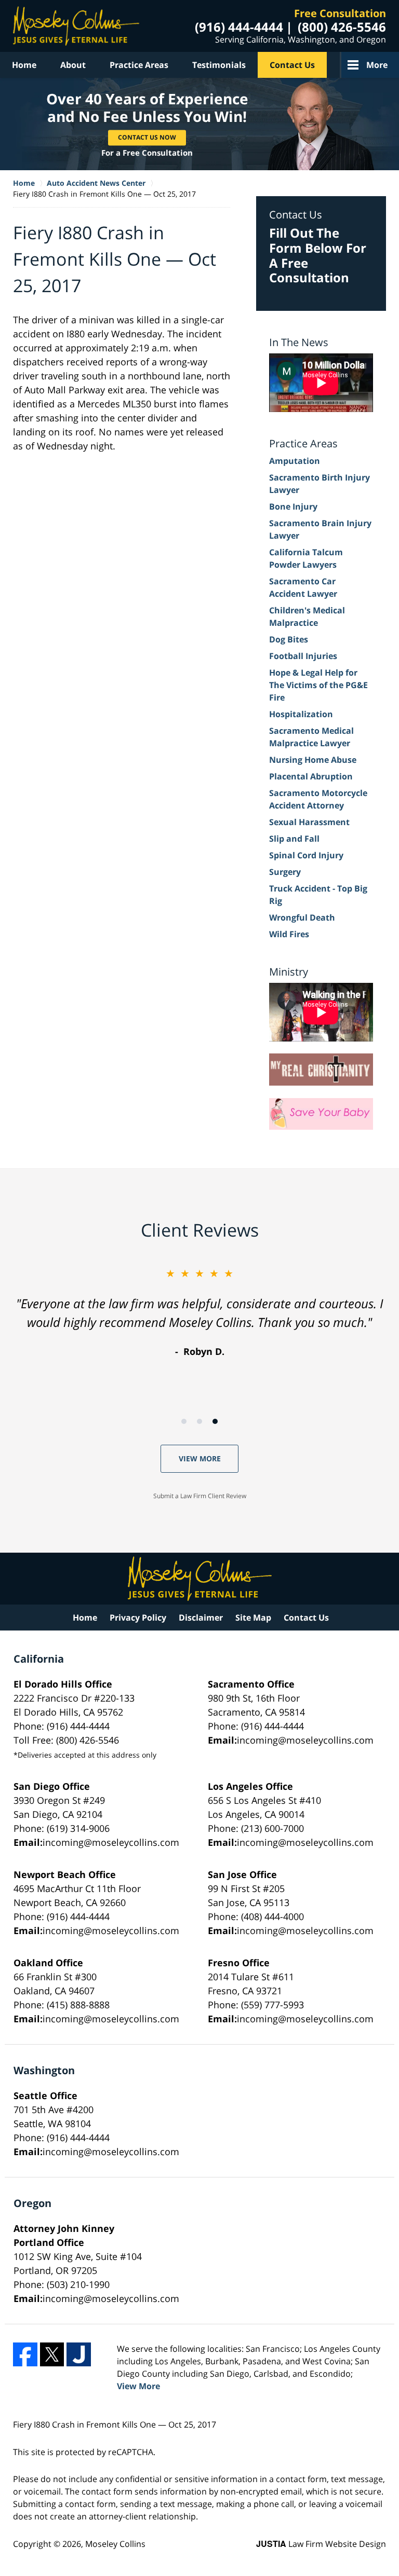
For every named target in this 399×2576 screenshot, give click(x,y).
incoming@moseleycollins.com (305, 1740)
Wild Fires (289, 934)
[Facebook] (25, 2355)
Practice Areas (139, 65)
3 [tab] (215, 1421)
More (377, 65)
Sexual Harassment (309, 822)
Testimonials (219, 65)
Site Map (253, 1618)
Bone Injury (293, 506)
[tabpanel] (199, 1312)
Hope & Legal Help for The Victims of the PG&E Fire (318, 685)
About (73, 65)
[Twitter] (52, 2355)
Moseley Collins (115, 2544)
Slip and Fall (294, 839)
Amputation (295, 461)
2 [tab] (199, 1421)
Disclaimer (201, 1618)
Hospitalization (301, 714)
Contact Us (292, 65)
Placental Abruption (311, 776)
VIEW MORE (200, 1458)
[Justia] (79, 2355)
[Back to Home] (76, 26)
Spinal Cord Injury (306, 855)
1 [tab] (184, 1421)
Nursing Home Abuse (313, 760)
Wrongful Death (302, 917)
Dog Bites (289, 639)
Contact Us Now (147, 137)
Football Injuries (303, 656)
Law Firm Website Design (321, 2544)
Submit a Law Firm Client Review (200, 1496)
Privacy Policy (138, 1618)
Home (24, 65)
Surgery (285, 872)
